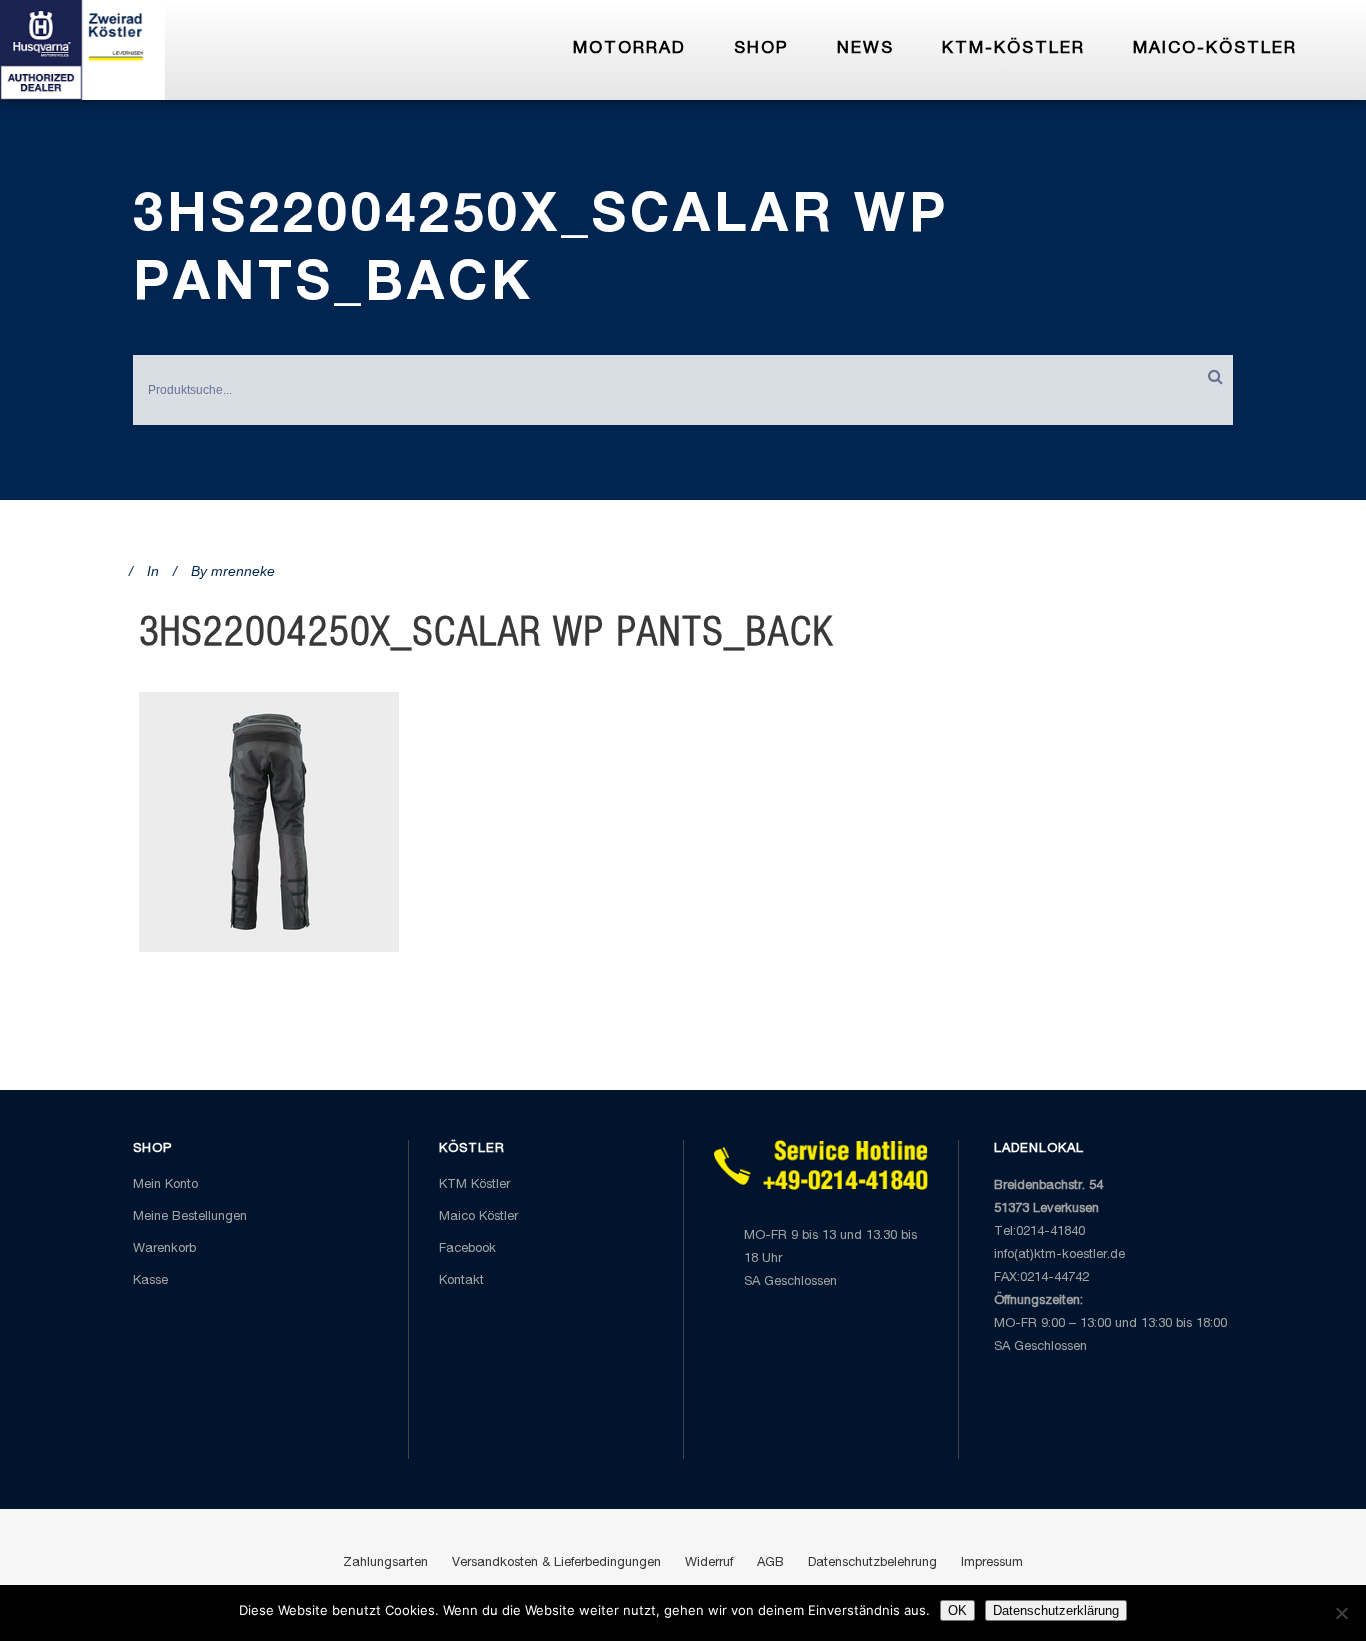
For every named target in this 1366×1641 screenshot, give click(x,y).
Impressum (992, 1563)
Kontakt (461, 1281)
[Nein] (1341, 1613)
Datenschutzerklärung (1056, 1610)
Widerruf (709, 1563)
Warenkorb (164, 1249)
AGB (770, 1563)
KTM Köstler (474, 1185)
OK (957, 1610)
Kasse (150, 1281)
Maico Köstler (478, 1217)
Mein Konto (165, 1185)
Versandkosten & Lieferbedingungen (556, 1563)
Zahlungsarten (385, 1563)
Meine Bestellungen (190, 1217)
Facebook (467, 1249)
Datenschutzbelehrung (872, 1563)
